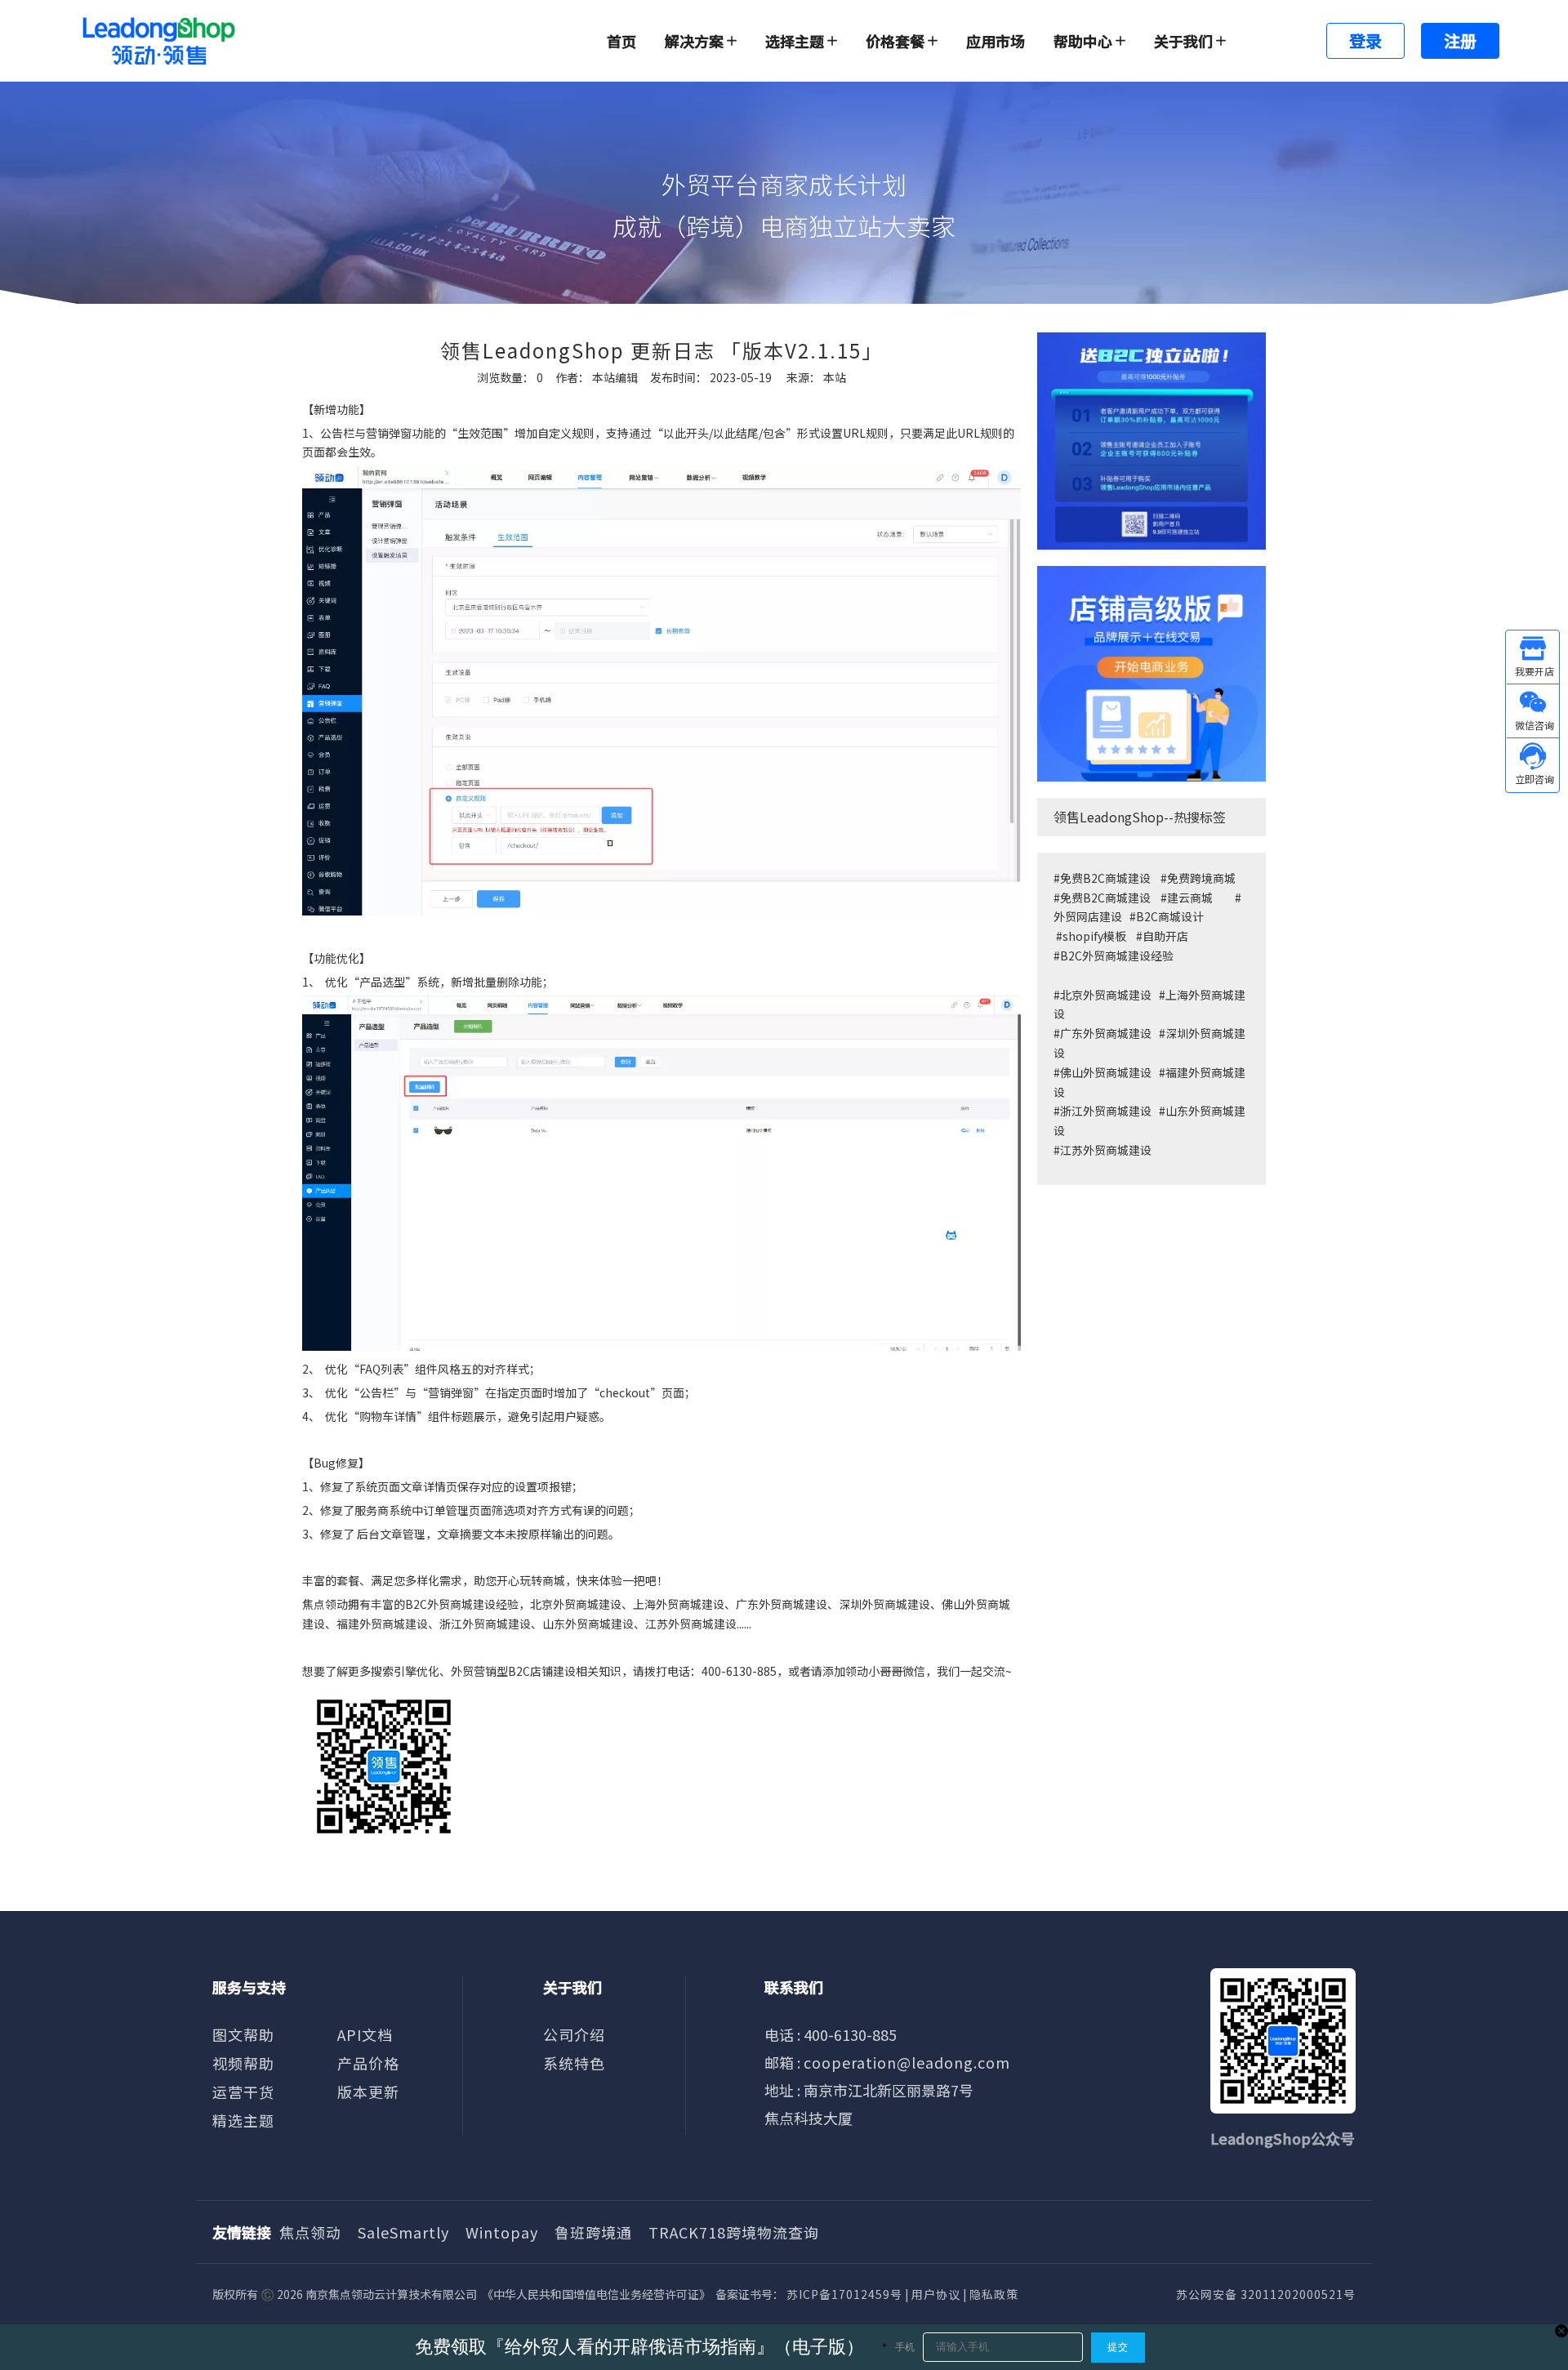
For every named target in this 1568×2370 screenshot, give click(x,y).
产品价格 (368, 2063)
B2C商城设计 (1170, 916)
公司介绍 (574, 2034)
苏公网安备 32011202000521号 (1266, 2294)
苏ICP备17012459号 (844, 2294)
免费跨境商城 (1201, 878)
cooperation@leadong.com (907, 2062)
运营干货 (243, 2092)
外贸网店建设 (1088, 916)
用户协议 (936, 2294)
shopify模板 (1094, 936)
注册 (1460, 40)
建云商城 (1190, 898)
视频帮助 (243, 2063)
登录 (1365, 40)
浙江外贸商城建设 (1106, 1111)
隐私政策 (994, 2294)
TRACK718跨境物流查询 (734, 2232)
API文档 (365, 2034)
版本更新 (368, 2092)
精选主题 (243, 2120)
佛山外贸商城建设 (1107, 1072)
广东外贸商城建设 (1106, 1033)
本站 (835, 377)
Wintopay (502, 2232)
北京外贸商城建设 (1106, 995)
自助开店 (1165, 936)
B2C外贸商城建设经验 (1117, 956)
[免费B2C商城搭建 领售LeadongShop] (1151, 441)
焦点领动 (310, 2232)
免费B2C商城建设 (1105, 878)
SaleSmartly (403, 2232)
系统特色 (574, 2063)
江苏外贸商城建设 (1106, 1150)
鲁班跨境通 (593, 2232)
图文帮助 (243, 2034)
